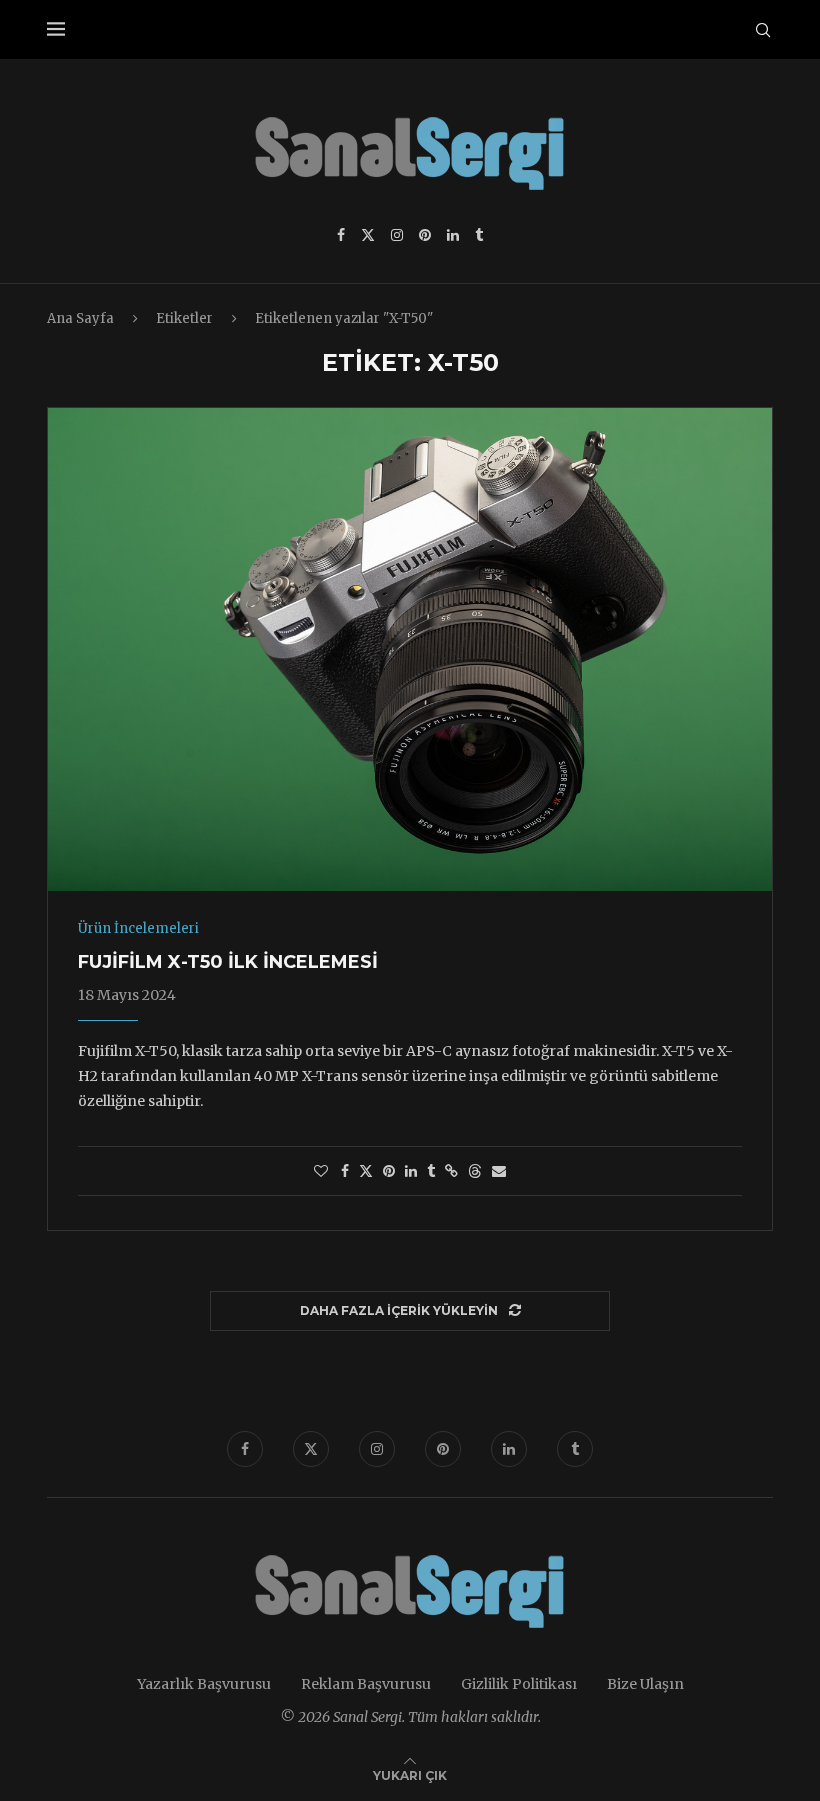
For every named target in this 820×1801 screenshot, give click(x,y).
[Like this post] (321, 1171)
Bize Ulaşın (645, 1684)
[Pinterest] (425, 235)
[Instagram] (397, 235)
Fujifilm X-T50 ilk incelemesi (228, 962)
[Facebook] (341, 235)
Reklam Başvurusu (366, 1684)
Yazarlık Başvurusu (204, 1684)
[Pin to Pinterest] (389, 1171)
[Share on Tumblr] (431, 1171)
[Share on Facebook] (345, 1171)
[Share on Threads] (475, 1171)
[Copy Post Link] (451, 1171)
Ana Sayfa (80, 318)
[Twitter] (368, 235)
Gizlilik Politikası (519, 1684)
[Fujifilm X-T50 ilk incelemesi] (410, 649)
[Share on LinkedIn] (411, 1171)
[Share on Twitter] (366, 1171)
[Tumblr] (479, 235)
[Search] (763, 30)
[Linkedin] (453, 235)
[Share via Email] (499, 1171)
